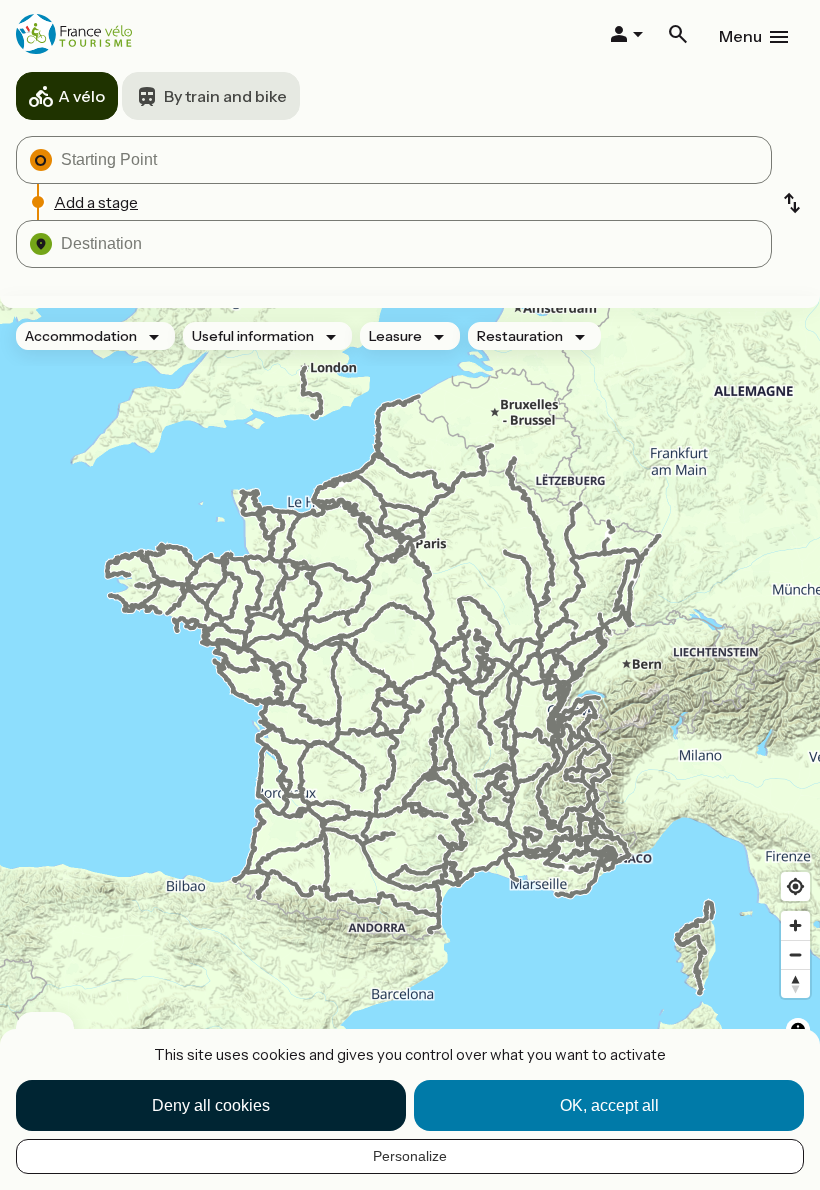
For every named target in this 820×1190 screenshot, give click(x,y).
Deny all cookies (211, 1105)
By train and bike (225, 96)
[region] (410, 690)
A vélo (81, 96)
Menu (740, 36)
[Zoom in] (795, 925)
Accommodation (81, 336)
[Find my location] (795, 886)
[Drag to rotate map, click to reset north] (795, 983)
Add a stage (96, 202)
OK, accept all (609, 1105)
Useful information (253, 336)
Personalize (410, 1156)
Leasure (395, 336)
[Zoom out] (795, 954)
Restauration (520, 336)
